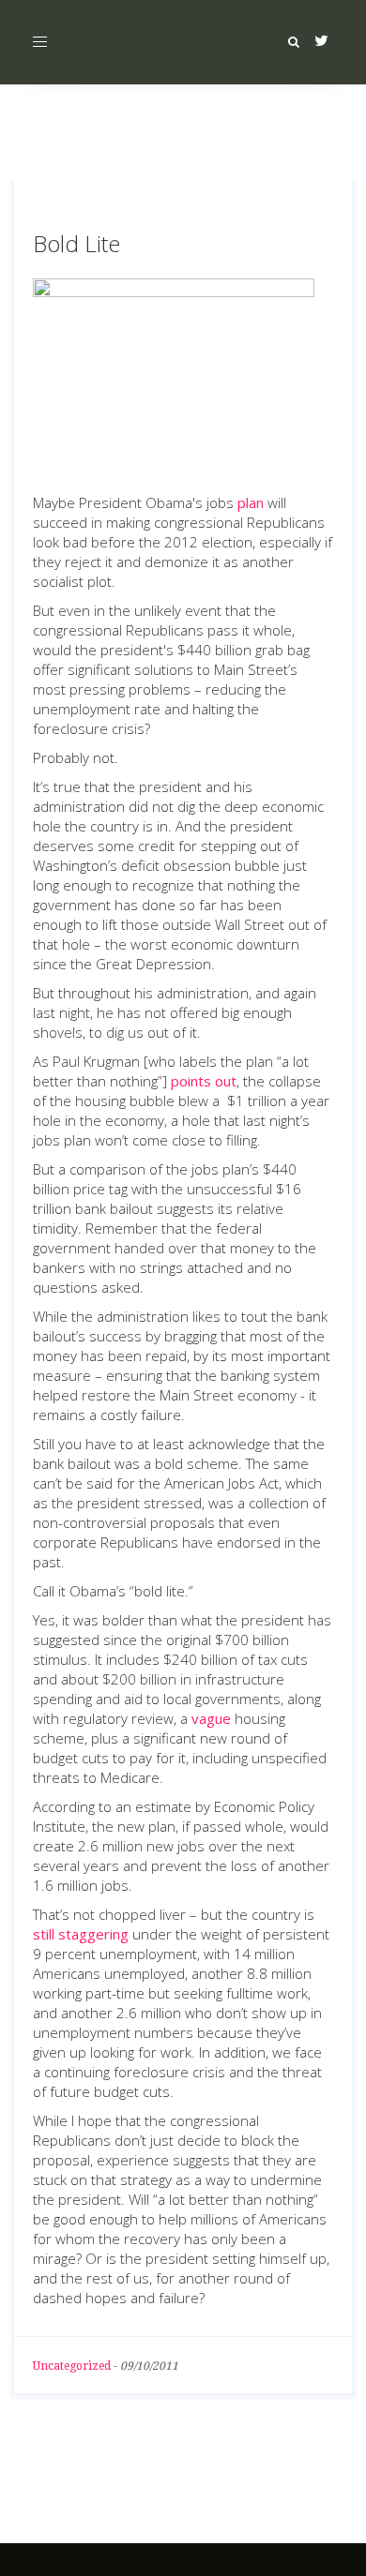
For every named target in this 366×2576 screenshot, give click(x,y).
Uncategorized (72, 2366)
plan (251, 502)
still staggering (81, 1934)
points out (204, 1081)
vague (211, 1718)
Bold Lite (76, 243)
